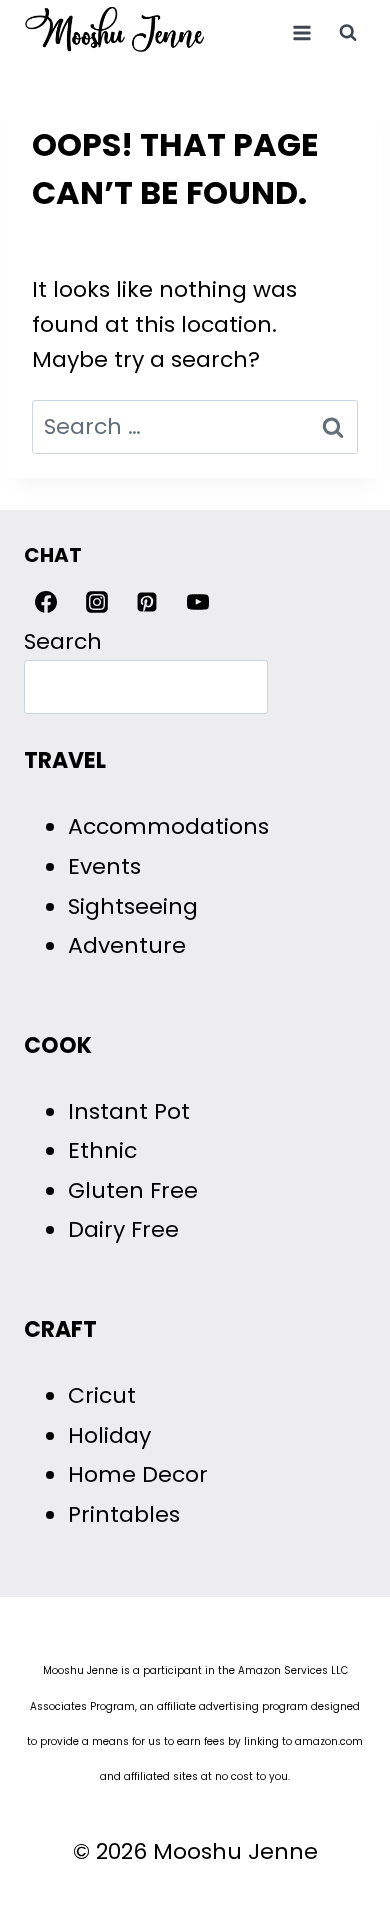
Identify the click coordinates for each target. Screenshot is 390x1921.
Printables (124, 1514)
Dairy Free (123, 1229)
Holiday (109, 1435)
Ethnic (102, 1150)
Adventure (127, 945)
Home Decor (138, 1474)
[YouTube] (198, 602)
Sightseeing (133, 906)
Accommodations (168, 826)
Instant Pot (129, 1111)
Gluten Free (133, 1190)
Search (63, 641)
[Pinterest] (147, 602)
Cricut (102, 1395)
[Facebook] (46, 602)
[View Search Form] (348, 33)
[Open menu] (301, 32)
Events (104, 866)
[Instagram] (97, 602)
